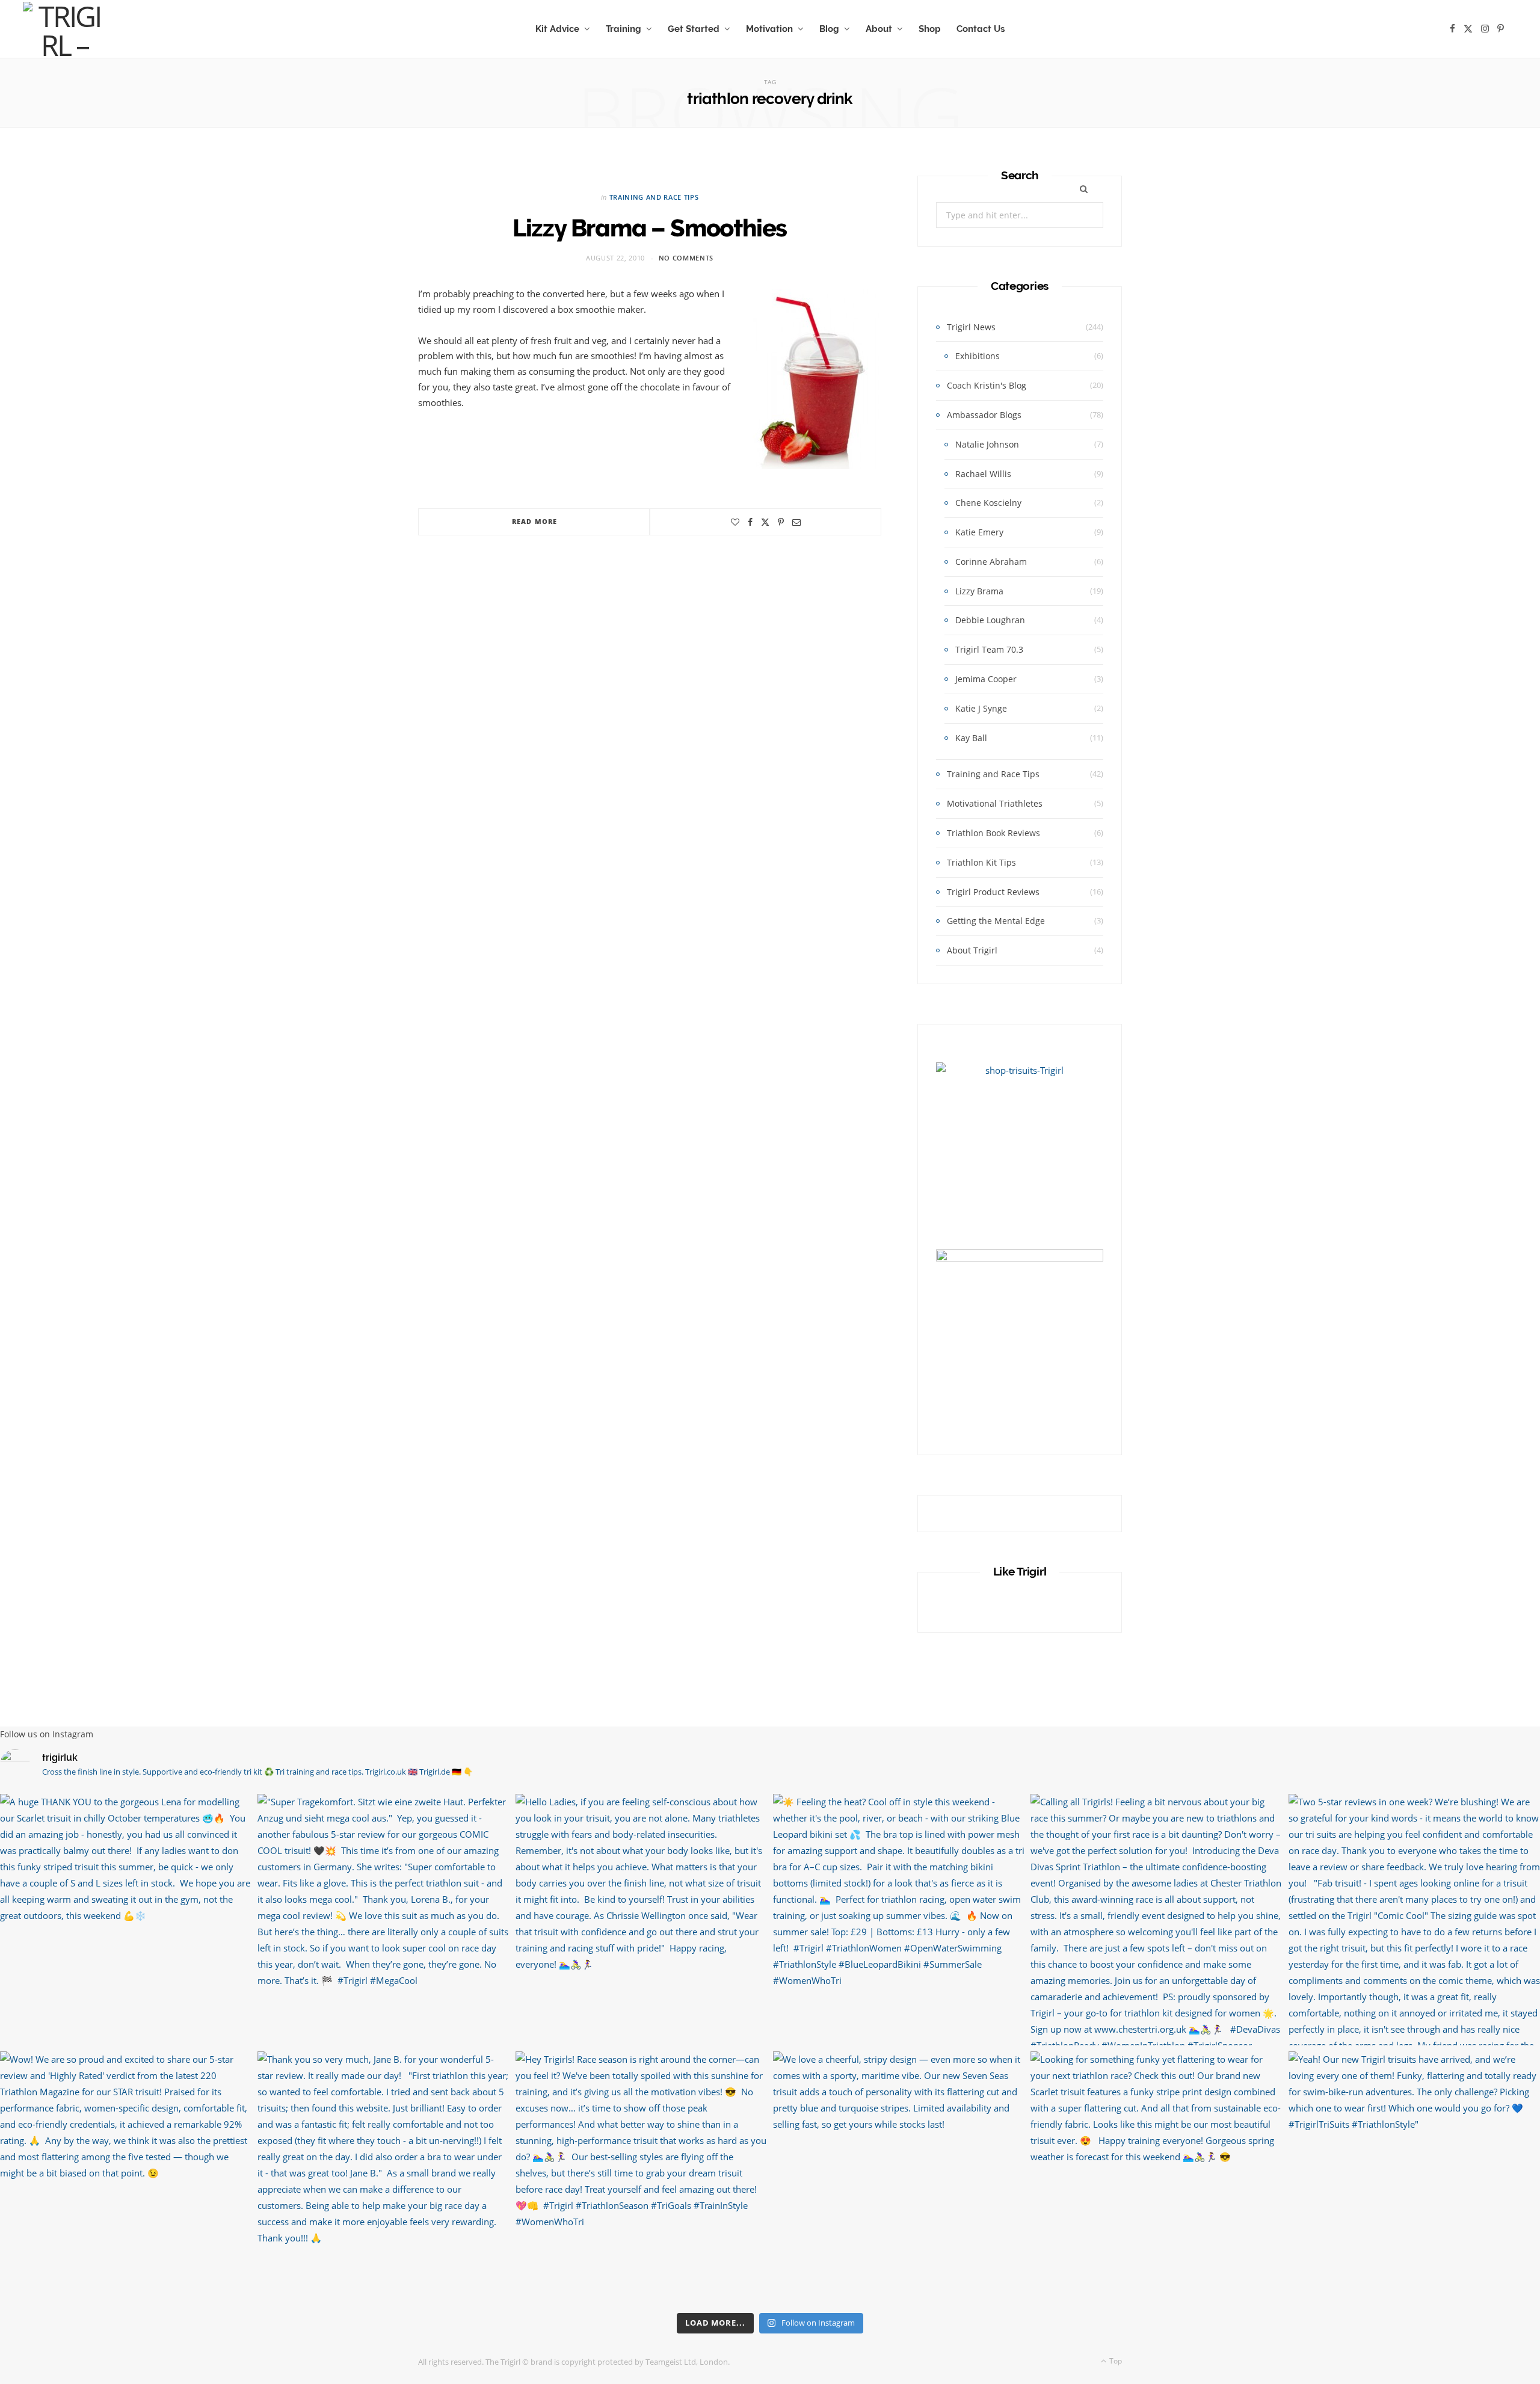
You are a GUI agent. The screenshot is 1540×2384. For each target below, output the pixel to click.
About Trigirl (972, 950)
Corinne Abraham (991, 562)
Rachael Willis (983, 474)
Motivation (769, 29)
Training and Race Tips (654, 197)
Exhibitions (978, 356)
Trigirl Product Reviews (993, 892)
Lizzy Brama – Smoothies (650, 228)
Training (624, 29)
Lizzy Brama (979, 591)
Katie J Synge (981, 708)
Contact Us (981, 29)
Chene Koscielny (988, 503)
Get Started (694, 29)
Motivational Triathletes (995, 803)
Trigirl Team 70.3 (989, 649)
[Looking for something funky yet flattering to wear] (1156, 2177)
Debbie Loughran (990, 620)
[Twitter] (765, 522)
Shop (930, 29)
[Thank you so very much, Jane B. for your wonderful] (383, 2177)
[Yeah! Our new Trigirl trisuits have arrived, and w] (1414, 2177)
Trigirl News (971, 327)
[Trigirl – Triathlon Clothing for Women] (64, 29)
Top (1115, 2361)
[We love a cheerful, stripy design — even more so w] (899, 2177)
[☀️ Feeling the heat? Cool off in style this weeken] (899, 1920)
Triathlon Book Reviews (993, 833)
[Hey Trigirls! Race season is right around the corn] (641, 2177)
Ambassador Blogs (984, 415)
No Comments (686, 258)
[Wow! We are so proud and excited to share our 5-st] (126, 2177)
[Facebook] (750, 522)
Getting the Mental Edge (996, 921)
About (879, 29)
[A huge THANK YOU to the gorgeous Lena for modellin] (126, 1920)
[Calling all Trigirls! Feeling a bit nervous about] (1156, 1920)
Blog (829, 29)
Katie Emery (979, 532)
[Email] (796, 522)
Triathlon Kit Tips (981, 862)
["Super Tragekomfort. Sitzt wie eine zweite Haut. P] (383, 1920)
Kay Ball (971, 738)
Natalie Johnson (987, 444)
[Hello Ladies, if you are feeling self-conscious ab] (641, 1920)
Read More (534, 521)
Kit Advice (557, 29)
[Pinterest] (781, 522)
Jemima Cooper (986, 679)
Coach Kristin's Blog (987, 385)
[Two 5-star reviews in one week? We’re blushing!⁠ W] (1414, 1920)
